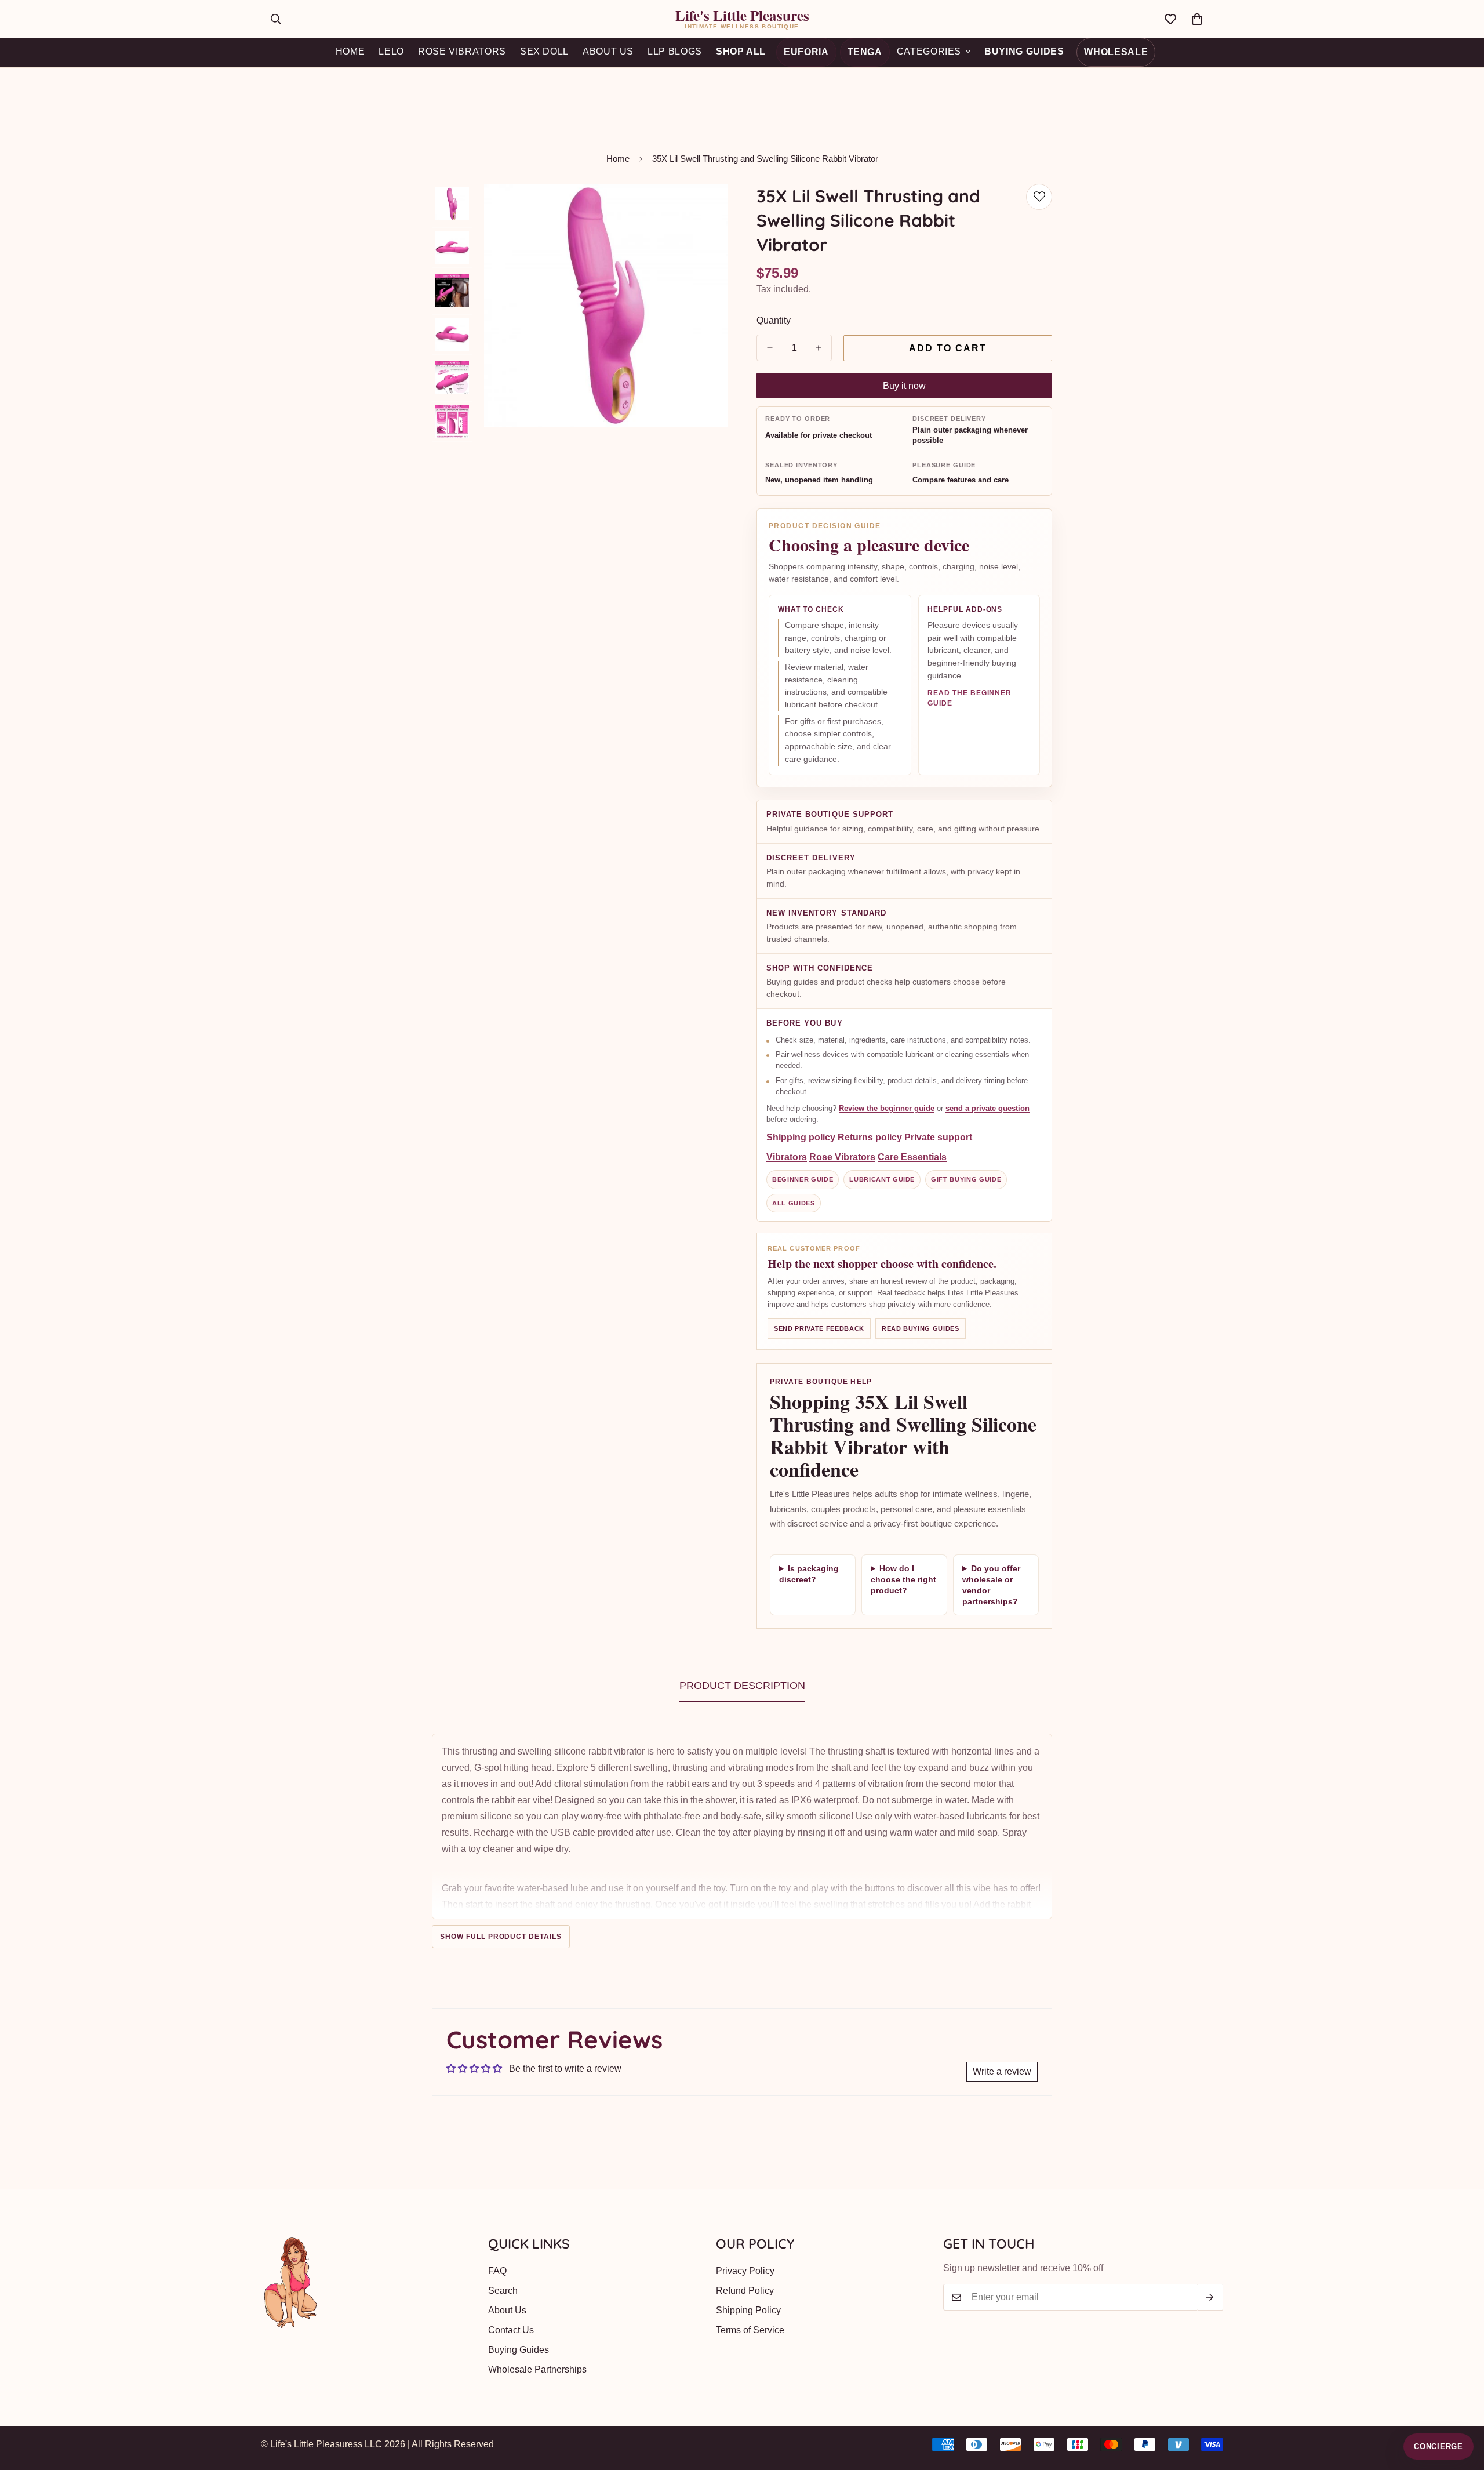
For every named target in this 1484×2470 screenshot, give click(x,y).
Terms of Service (750, 2330)
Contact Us (511, 2330)
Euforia (806, 52)
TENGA (865, 52)
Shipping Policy (748, 2310)
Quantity (774, 320)
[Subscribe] (1210, 2297)
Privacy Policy (745, 2271)
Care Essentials (912, 1158)
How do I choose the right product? (903, 1579)
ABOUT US (608, 51)
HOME (350, 51)
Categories (929, 51)
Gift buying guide (966, 1180)
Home (618, 159)
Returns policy (870, 1138)
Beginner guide (803, 1180)
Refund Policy (745, 2291)
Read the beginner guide (970, 698)
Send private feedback (819, 1328)
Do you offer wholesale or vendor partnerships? (991, 1585)
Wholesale (1116, 52)
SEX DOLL (544, 51)
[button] (1197, 19)
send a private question (987, 1108)
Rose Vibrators (842, 1158)
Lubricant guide (882, 1180)
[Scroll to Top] (1461, 2407)
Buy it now (904, 386)
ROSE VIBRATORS (462, 51)
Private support (938, 1138)
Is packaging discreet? (809, 1574)
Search (503, 2291)
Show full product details (501, 1937)
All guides (794, 1203)
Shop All (741, 51)
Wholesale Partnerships (537, 2369)
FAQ (497, 2271)
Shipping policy (801, 1138)
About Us (507, 2310)
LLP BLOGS (675, 51)
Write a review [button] (1002, 2071)
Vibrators (787, 1158)
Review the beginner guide (887, 1108)
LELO (391, 51)
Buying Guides (1024, 51)
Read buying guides (921, 1328)
